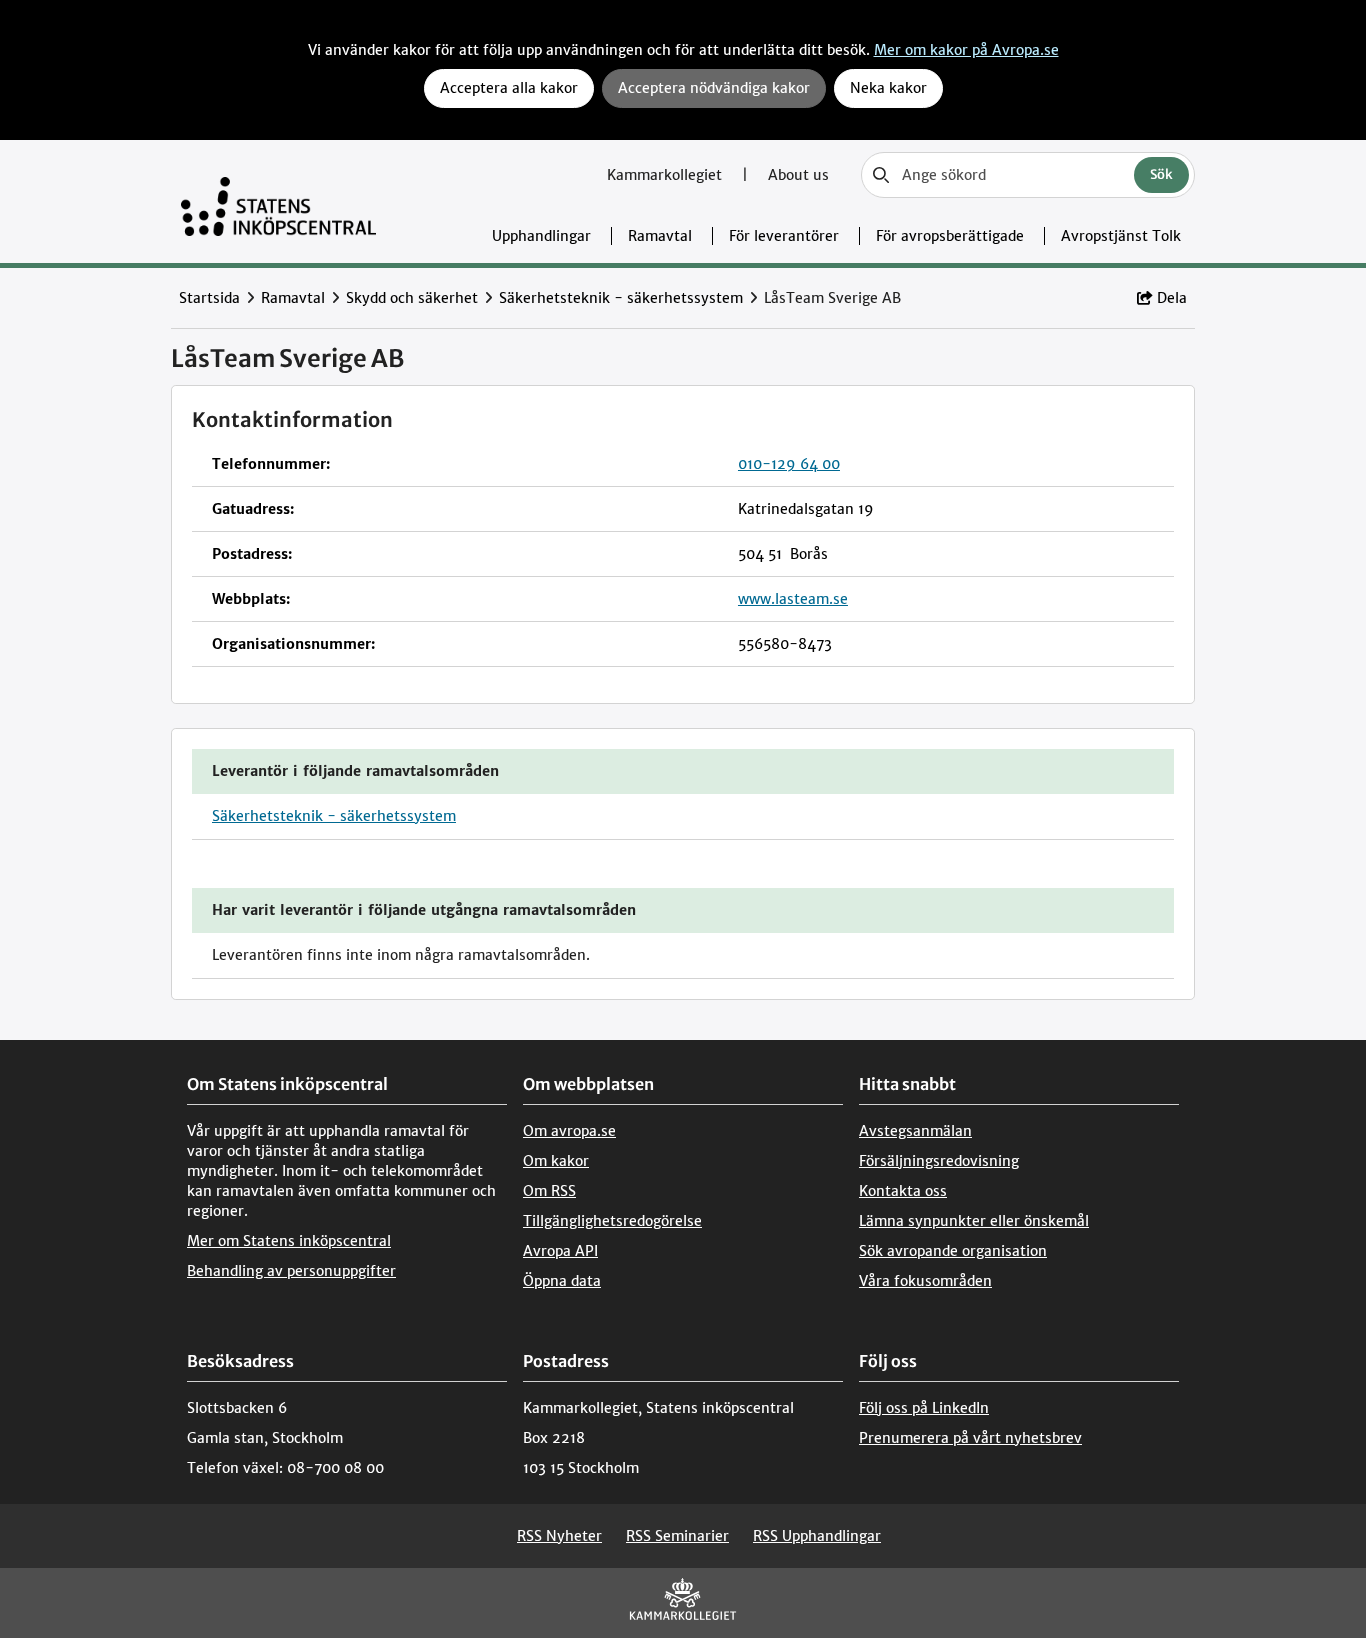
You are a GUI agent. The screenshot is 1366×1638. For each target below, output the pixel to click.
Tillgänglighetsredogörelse (612, 1221)
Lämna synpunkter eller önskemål (974, 1221)
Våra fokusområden (925, 1281)
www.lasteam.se (793, 599)
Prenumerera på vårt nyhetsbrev (970, 1438)
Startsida (209, 298)
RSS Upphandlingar (817, 1536)
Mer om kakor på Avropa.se (966, 50)
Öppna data (562, 1281)
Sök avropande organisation (953, 1251)
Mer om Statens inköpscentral (289, 1241)
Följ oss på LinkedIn (924, 1408)
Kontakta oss (903, 1191)
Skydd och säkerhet (412, 298)
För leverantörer (784, 236)
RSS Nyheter (559, 1536)
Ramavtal (660, 236)
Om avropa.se (569, 1131)
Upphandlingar (541, 236)
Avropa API (560, 1251)
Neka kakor (888, 88)
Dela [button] (1172, 298)
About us (798, 175)
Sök (1161, 174)
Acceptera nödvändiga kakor (714, 88)
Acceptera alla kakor (509, 88)
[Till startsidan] (278, 201)
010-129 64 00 (789, 464)
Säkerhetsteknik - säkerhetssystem (621, 298)
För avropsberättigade (950, 236)
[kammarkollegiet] (683, 1603)
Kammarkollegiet (666, 175)
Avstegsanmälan (915, 1131)
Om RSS (549, 1191)
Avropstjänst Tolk (1121, 236)
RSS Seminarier (677, 1536)
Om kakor (556, 1161)
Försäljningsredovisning (939, 1161)
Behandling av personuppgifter (291, 1271)
